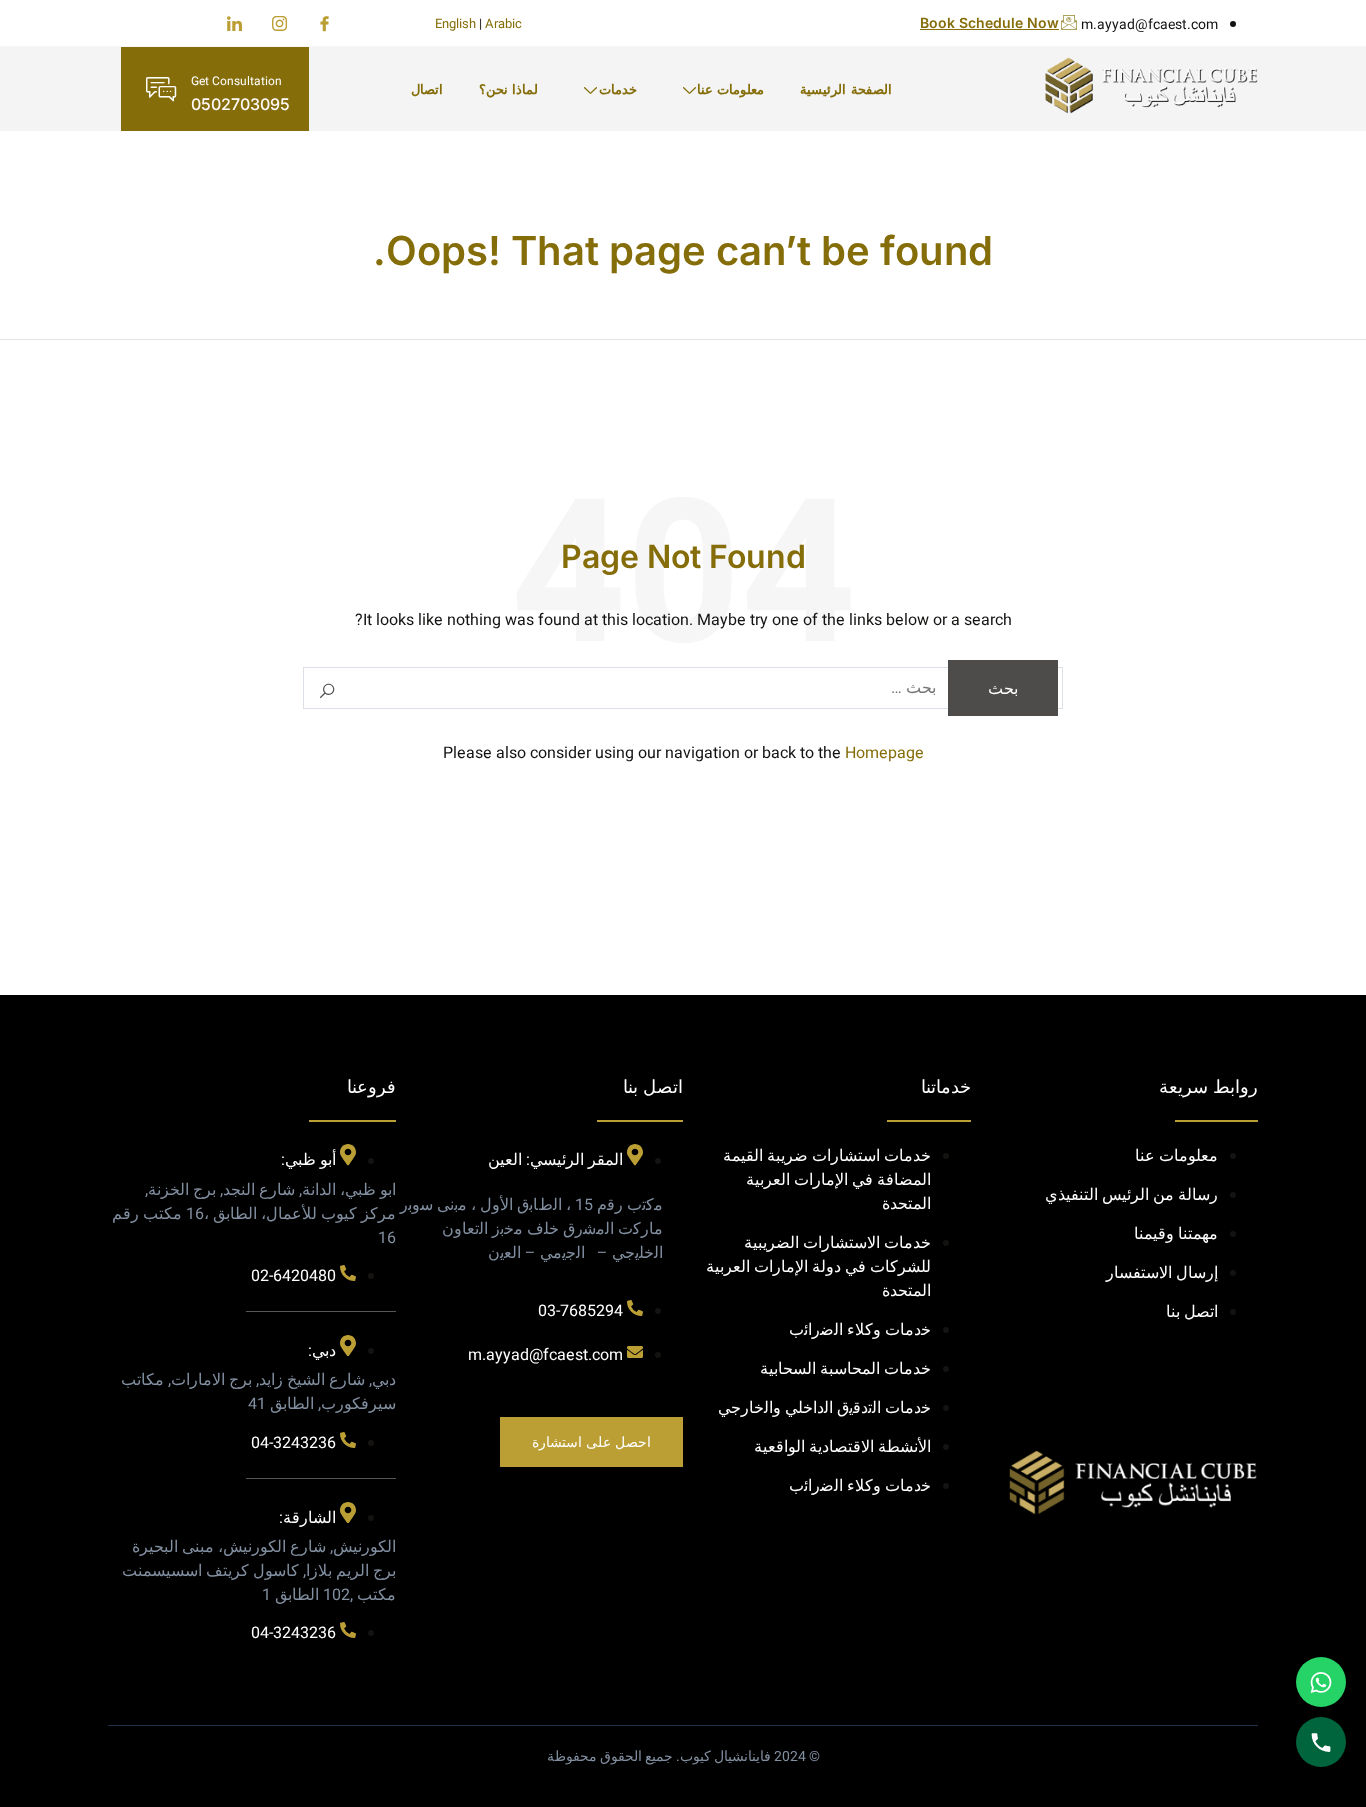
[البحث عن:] (683, 688)
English (455, 23)
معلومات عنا (730, 89)
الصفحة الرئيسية (845, 89)
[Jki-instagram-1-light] (279, 23)
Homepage (884, 753)
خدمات (618, 89)
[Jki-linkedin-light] (234, 23)
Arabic (503, 23)
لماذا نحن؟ (508, 89)
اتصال (427, 89)
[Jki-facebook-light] (324, 23)
